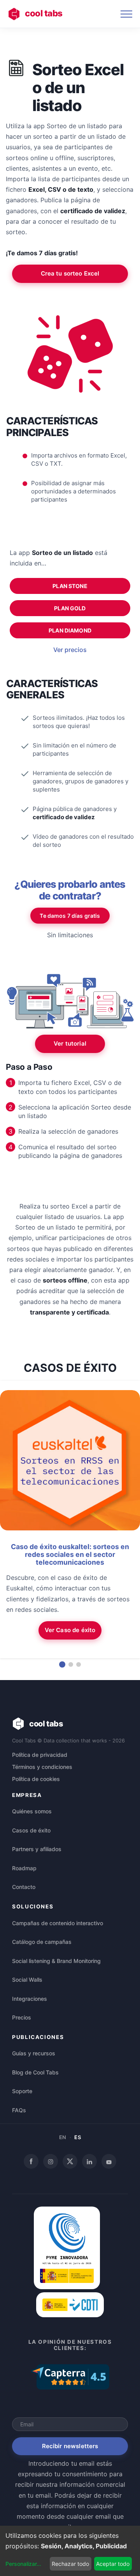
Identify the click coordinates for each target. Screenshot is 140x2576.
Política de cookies (36, 1779)
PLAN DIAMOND (70, 630)
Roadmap (24, 1868)
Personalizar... (23, 2564)
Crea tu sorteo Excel (70, 273)
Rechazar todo (70, 2564)
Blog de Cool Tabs (35, 2072)
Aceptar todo (113, 2564)
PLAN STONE (70, 586)
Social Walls (27, 1980)
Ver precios (70, 650)
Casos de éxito (31, 1830)
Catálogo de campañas (42, 1942)
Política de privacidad (40, 1755)
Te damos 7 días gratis (70, 916)
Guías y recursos (34, 2053)
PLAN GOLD (70, 608)
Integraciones (30, 1999)
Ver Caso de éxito (70, 1630)
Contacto (24, 1887)
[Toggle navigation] (126, 14)
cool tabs (44, 13)
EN (63, 2137)
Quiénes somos (32, 1811)
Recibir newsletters (70, 2446)
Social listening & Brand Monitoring (56, 1961)
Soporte (22, 2091)
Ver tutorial (70, 1043)
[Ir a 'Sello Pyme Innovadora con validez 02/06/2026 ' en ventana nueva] (67, 2287)
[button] (62, 1664)
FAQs (19, 2110)
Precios (22, 2017)
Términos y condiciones (42, 1767)
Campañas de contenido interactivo (58, 1923)
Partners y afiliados (37, 1849)
